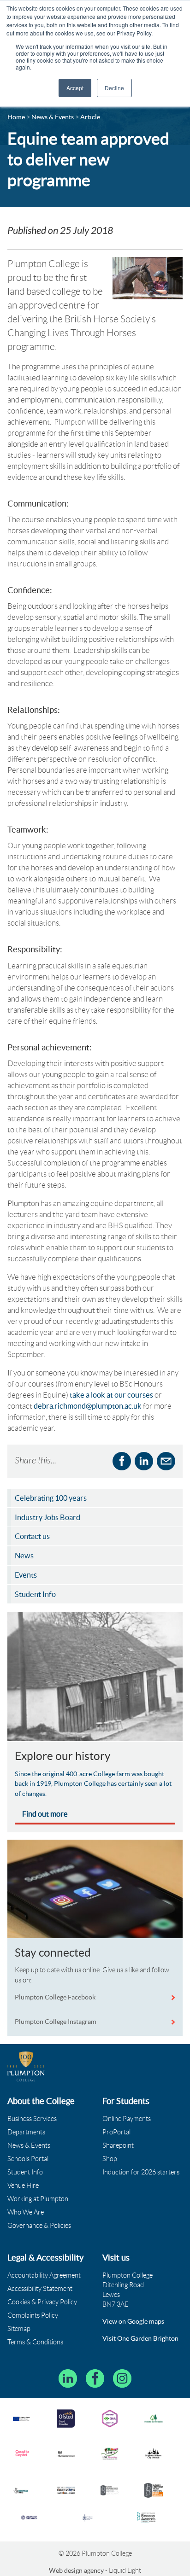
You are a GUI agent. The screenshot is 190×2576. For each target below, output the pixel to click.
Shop (110, 2159)
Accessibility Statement (40, 2289)
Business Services (32, 2119)
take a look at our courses (112, 1395)
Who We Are (26, 2212)
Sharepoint (118, 2145)
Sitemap (19, 2329)
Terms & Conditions (35, 2342)
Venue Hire (23, 2186)
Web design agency (77, 2570)
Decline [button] (114, 88)
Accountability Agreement (44, 2275)
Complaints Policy (33, 2315)
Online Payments (127, 2119)
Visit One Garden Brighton (140, 2338)
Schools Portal (28, 2159)
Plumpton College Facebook (56, 1997)
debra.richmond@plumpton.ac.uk (88, 1406)
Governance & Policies (39, 2226)
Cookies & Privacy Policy (42, 2302)
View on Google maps (133, 2321)
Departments (26, 2132)
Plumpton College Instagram (56, 2022)
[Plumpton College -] (26, 2066)
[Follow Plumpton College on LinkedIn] (68, 2378)
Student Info (25, 2172)
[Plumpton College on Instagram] (122, 2378)
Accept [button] (75, 88)
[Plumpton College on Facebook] (95, 2378)
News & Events (29, 2145)
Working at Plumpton (38, 2199)
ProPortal (116, 2132)
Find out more (45, 1814)
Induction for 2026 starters (141, 2172)
